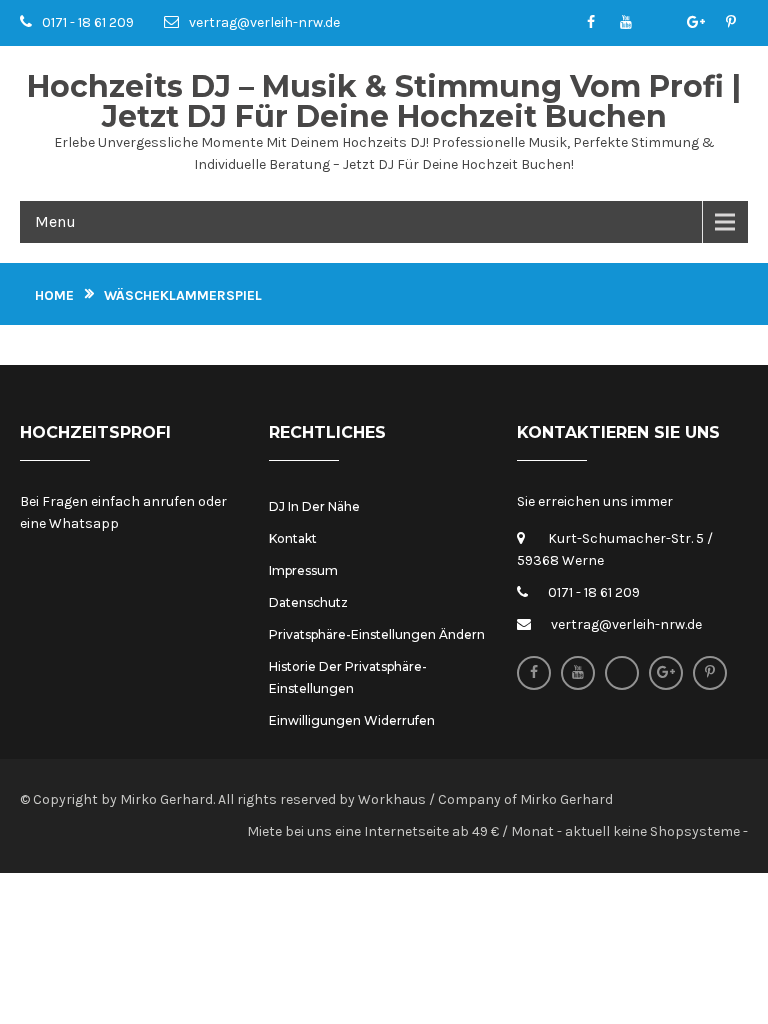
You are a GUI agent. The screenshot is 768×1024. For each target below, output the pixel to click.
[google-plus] (695, 23)
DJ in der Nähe (314, 506)
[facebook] (590, 23)
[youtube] (625, 23)
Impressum (303, 570)
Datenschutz (308, 602)
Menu (55, 221)
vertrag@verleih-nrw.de (264, 22)
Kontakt (293, 538)
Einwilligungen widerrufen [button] (352, 720)
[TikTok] (660, 23)
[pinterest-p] (730, 23)
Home (54, 295)
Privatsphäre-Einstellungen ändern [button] (377, 634)
